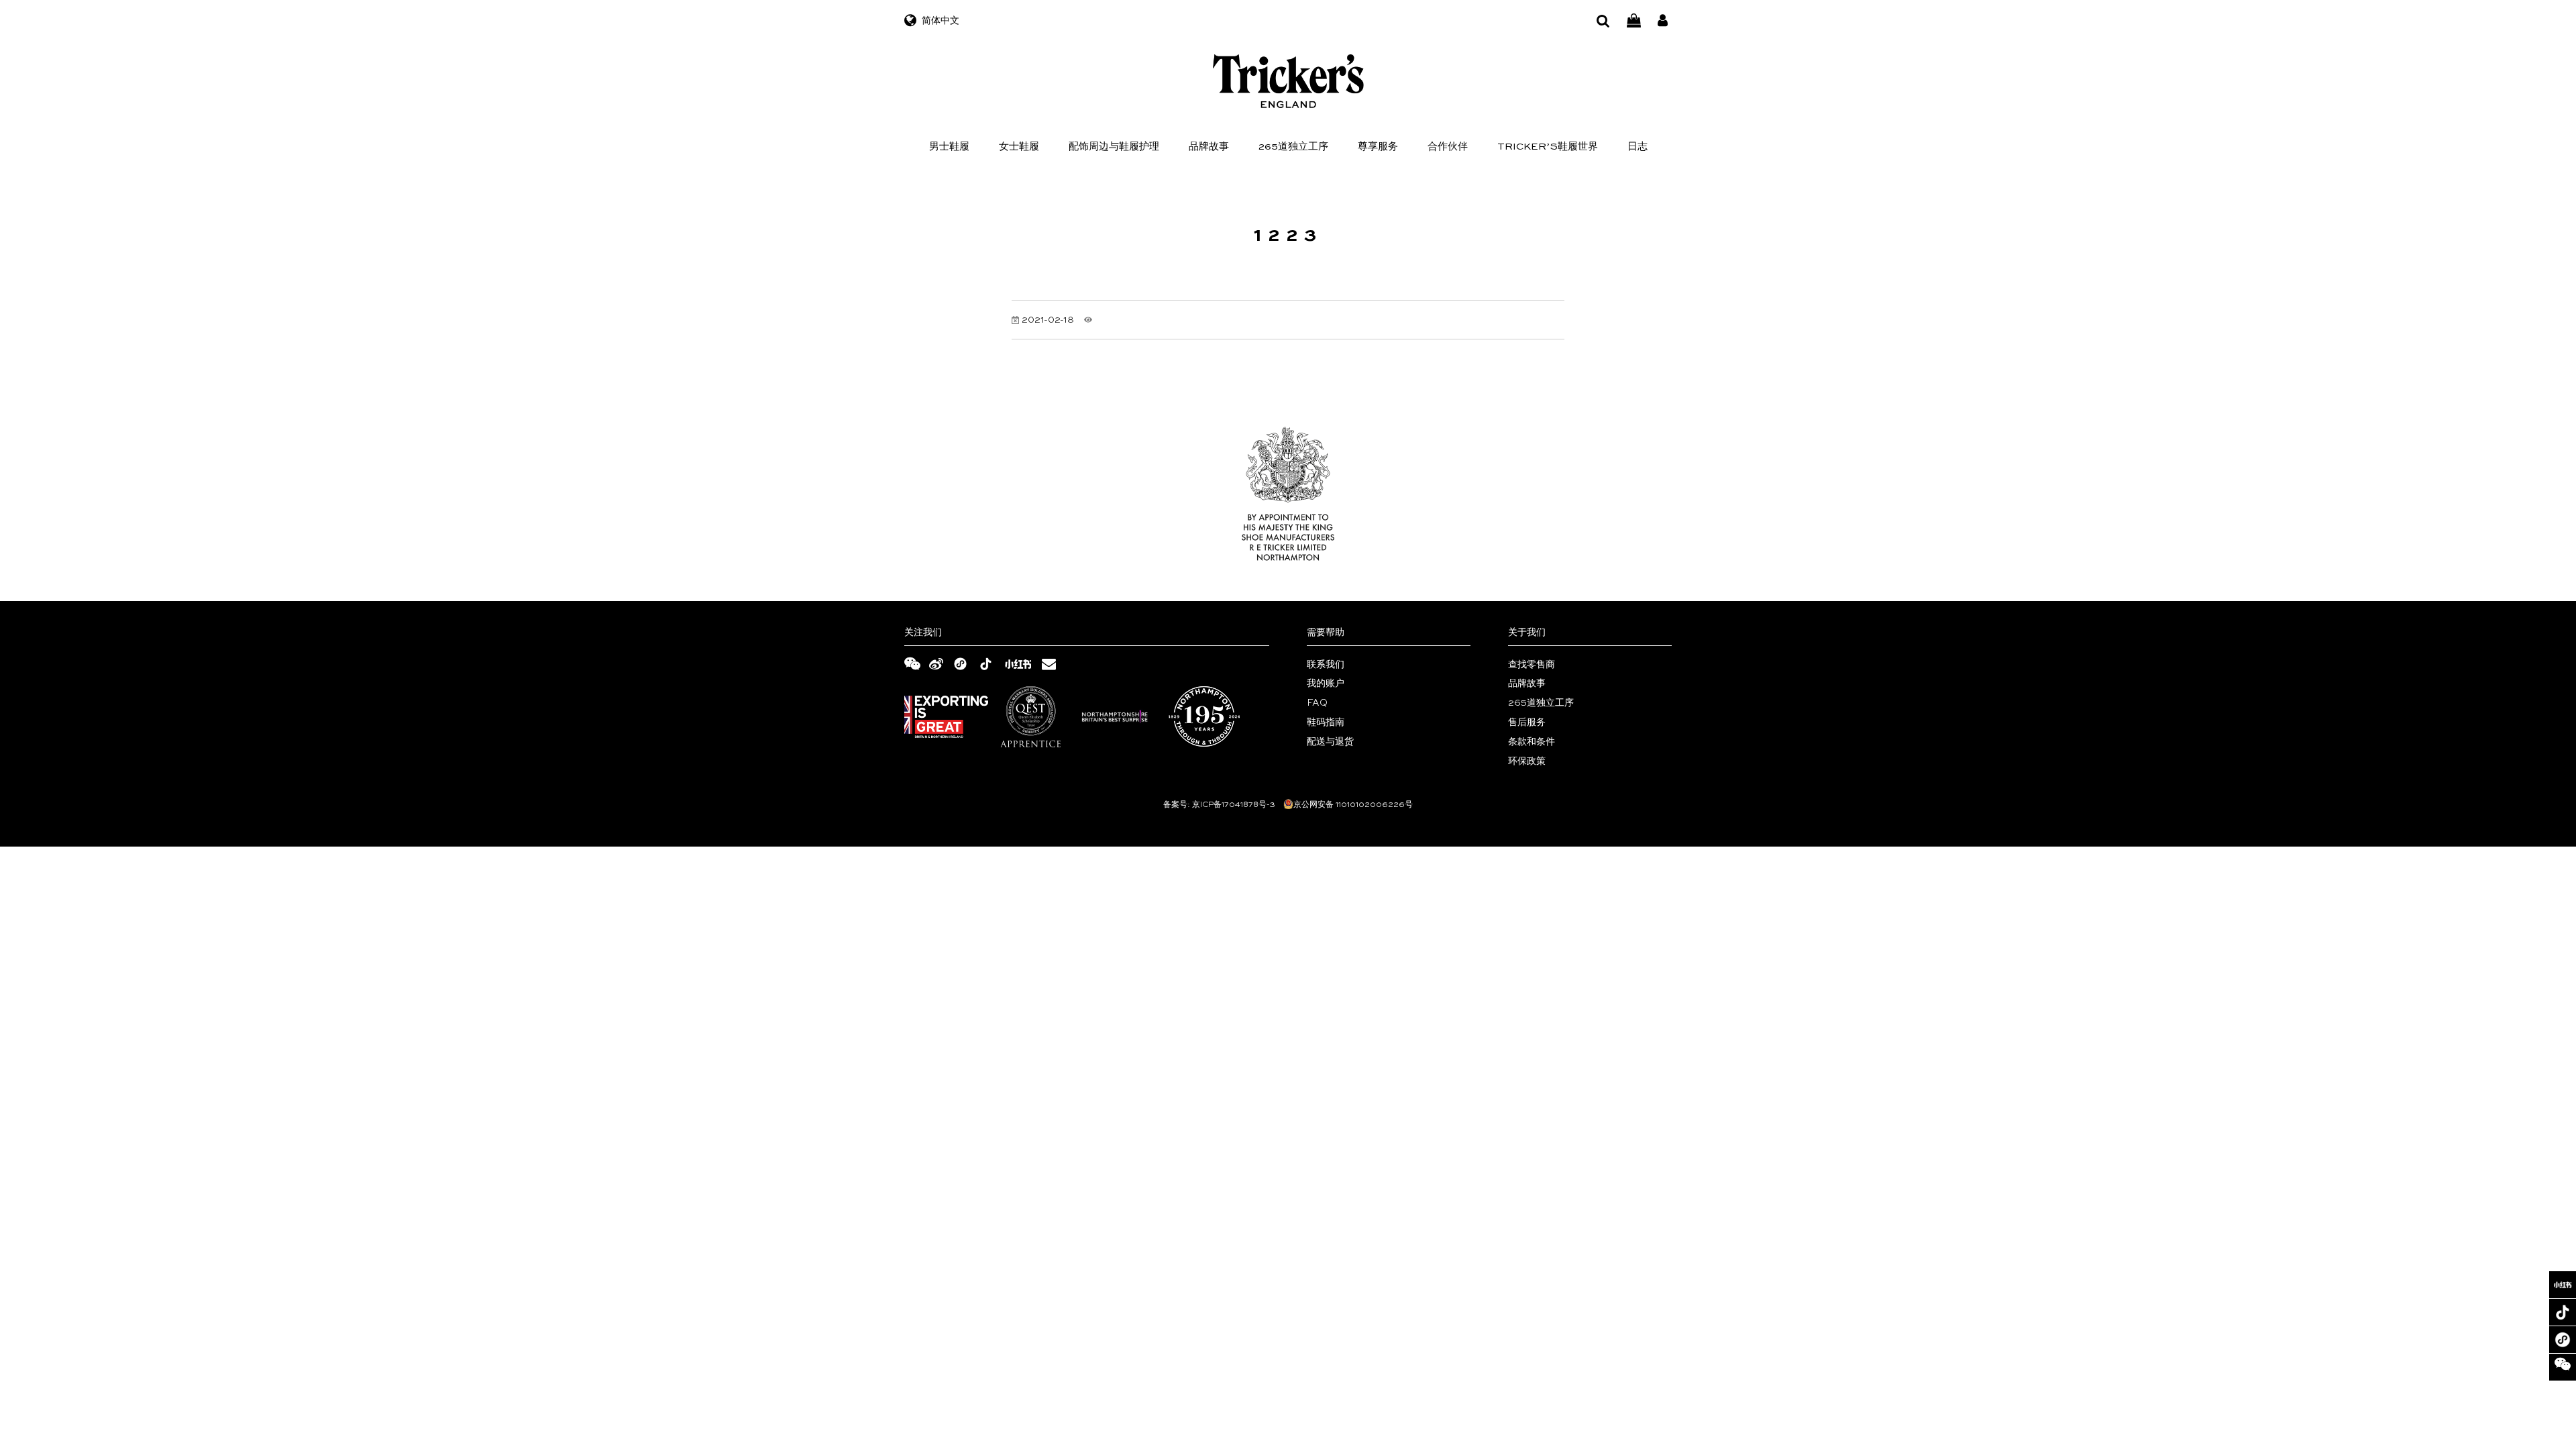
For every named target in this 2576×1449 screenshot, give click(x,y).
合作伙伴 (1448, 147)
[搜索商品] (1603, 21)
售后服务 (1527, 722)
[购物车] (1634, 21)
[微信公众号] (2563, 1367)
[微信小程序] (2563, 1340)
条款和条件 (1532, 742)
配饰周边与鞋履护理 (1114, 147)
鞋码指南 (1326, 722)
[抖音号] (2563, 1312)
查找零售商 (1532, 665)
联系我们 (1326, 665)
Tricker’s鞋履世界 (1548, 147)
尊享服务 (1378, 147)
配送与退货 (1330, 742)
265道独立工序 (1293, 147)
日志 (1638, 147)
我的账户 (1326, 684)
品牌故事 (1209, 147)
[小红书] (2563, 1285)
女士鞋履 (1019, 147)
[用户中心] (1663, 21)
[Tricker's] (1288, 81)
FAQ (1317, 703)
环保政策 (1527, 761)
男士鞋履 (949, 147)
